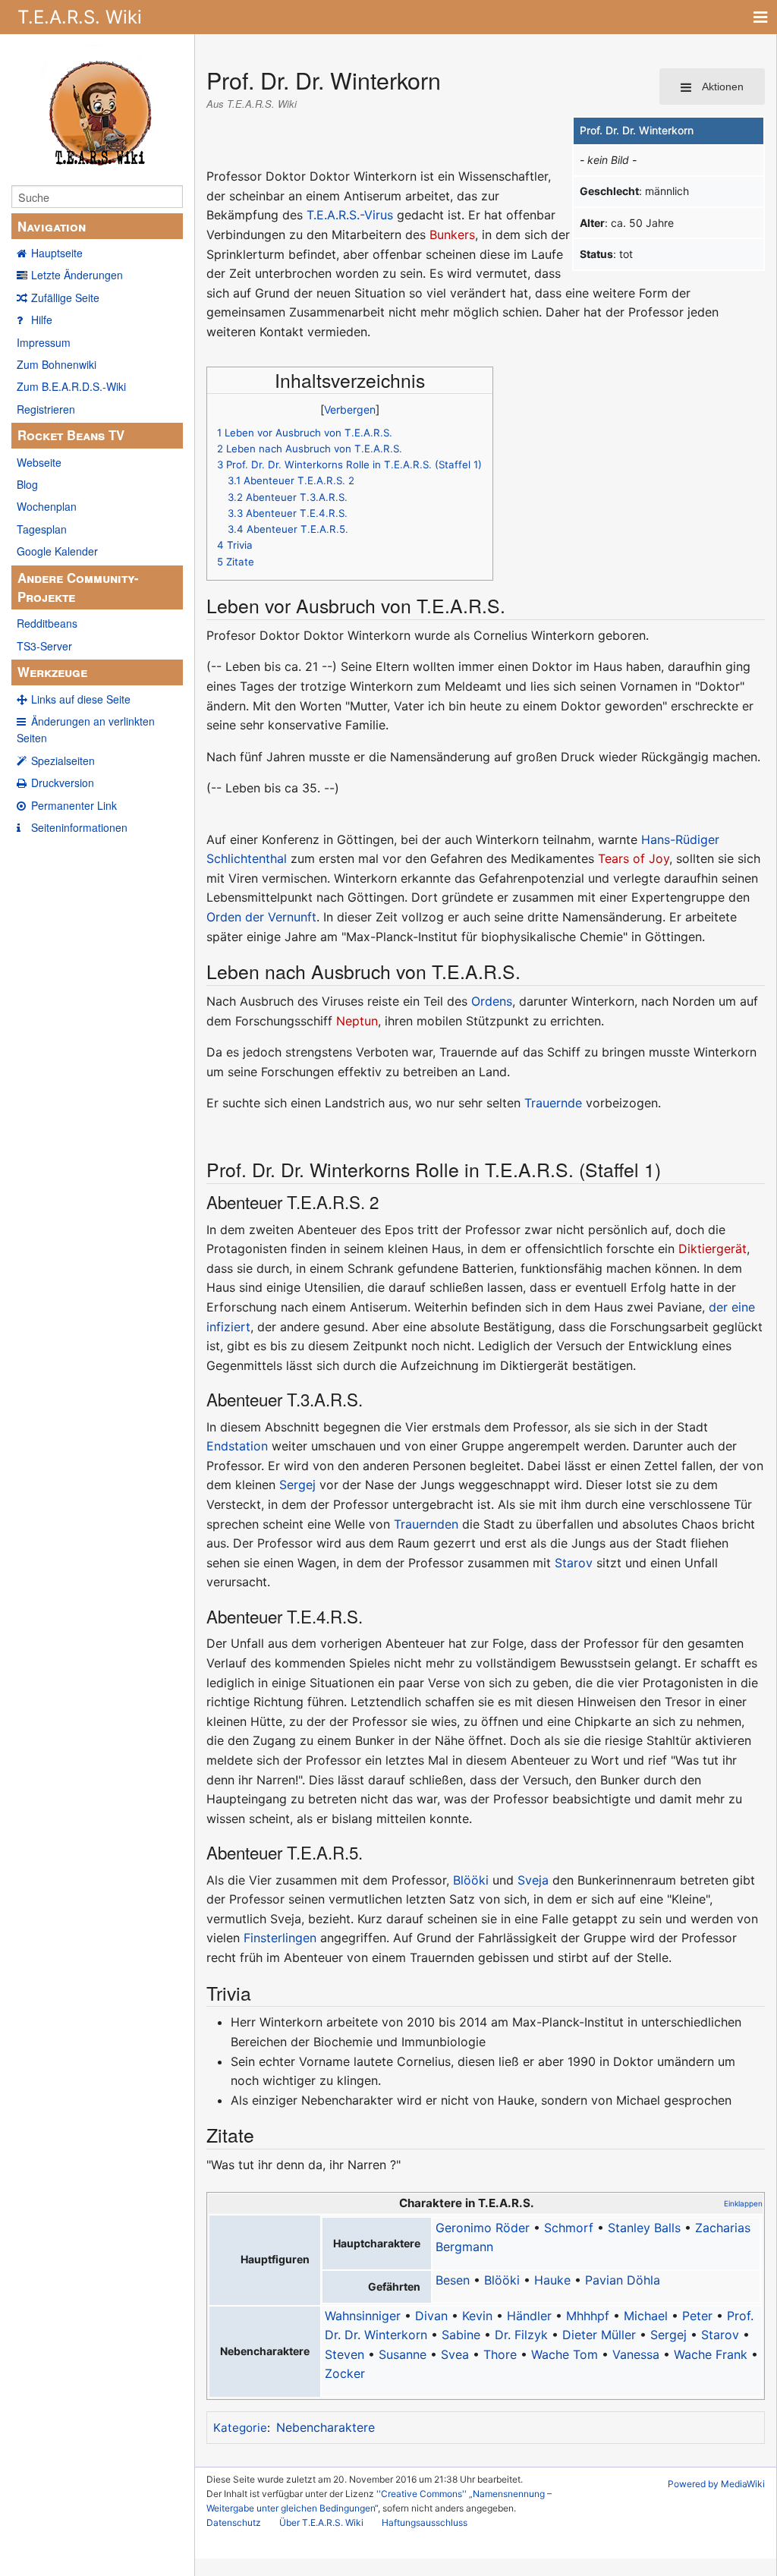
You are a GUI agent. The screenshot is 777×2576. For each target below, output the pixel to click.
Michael (646, 2316)
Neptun (357, 1021)
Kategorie (240, 2428)
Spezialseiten (63, 761)
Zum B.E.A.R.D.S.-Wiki (71, 386)
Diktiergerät (713, 1249)
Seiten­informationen (79, 827)
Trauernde (553, 1103)
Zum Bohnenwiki (57, 364)
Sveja (533, 1880)
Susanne (403, 2354)
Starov (574, 1563)
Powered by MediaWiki (716, 2484)
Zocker (345, 2373)
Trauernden (426, 1524)
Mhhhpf (588, 2316)
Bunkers (452, 235)
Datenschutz (234, 2522)
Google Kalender (57, 551)
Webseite (39, 462)
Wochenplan (47, 506)
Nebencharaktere (326, 2427)
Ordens (492, 1001)
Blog (27, 484)
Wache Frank (711, 2354)
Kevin (477, 2316)
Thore (500, 2354)
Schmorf (569, 2228)
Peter (697, 2316)
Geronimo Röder (483, 2228)
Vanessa (636, 2354)
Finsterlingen (280, 1938)
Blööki (471, 1880)
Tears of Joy (634, 858)
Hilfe (42, 320)
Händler (529, 2316)
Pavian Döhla (623, 2280)
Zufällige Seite (65, 298)
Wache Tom (565, 2354)
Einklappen (743, 2203)
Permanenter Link (74, 805)
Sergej (297, 1485)
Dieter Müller (599, 2335)
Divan (431, 2316)
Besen (453, 2280)
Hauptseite (57, 253)
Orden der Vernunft (261, 917)
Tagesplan (42, 529)
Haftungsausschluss (425, 2522)
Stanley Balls (644, 2228)
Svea (455, 2354)
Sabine (461, 2335)
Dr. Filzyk (521, 2335)
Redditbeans (47, 623)
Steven (344, 2354)
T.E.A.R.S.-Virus (350, 215)
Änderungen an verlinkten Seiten (86, 729)
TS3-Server (44, 646)
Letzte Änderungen (77, 275)
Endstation (237, 1446)
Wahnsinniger (363, 2316)
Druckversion (63, 783)
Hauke (552, 2280)
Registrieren (46, 409)
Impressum (44, 342)
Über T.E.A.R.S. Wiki (321, 2522)
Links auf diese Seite (81, 699)
